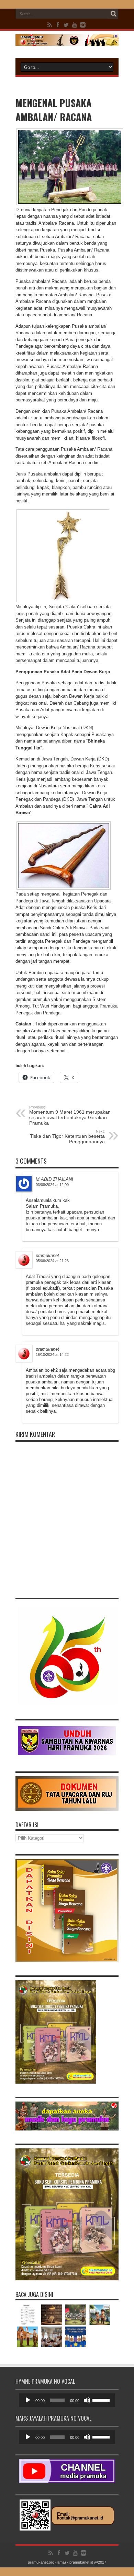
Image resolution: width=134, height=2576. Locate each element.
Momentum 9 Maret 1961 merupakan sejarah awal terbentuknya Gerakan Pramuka (70, 1115)
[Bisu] (87, 2400)
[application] (67, 2400)
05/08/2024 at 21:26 (52, 1261)
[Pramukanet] (67, 41)
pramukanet (47, 1255)
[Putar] (28, 2400)
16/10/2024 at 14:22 (52, 1355)
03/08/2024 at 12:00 (52, 1185)
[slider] (102, 2400)
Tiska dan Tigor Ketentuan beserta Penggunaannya (67, 1137)
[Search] (113, 14)
